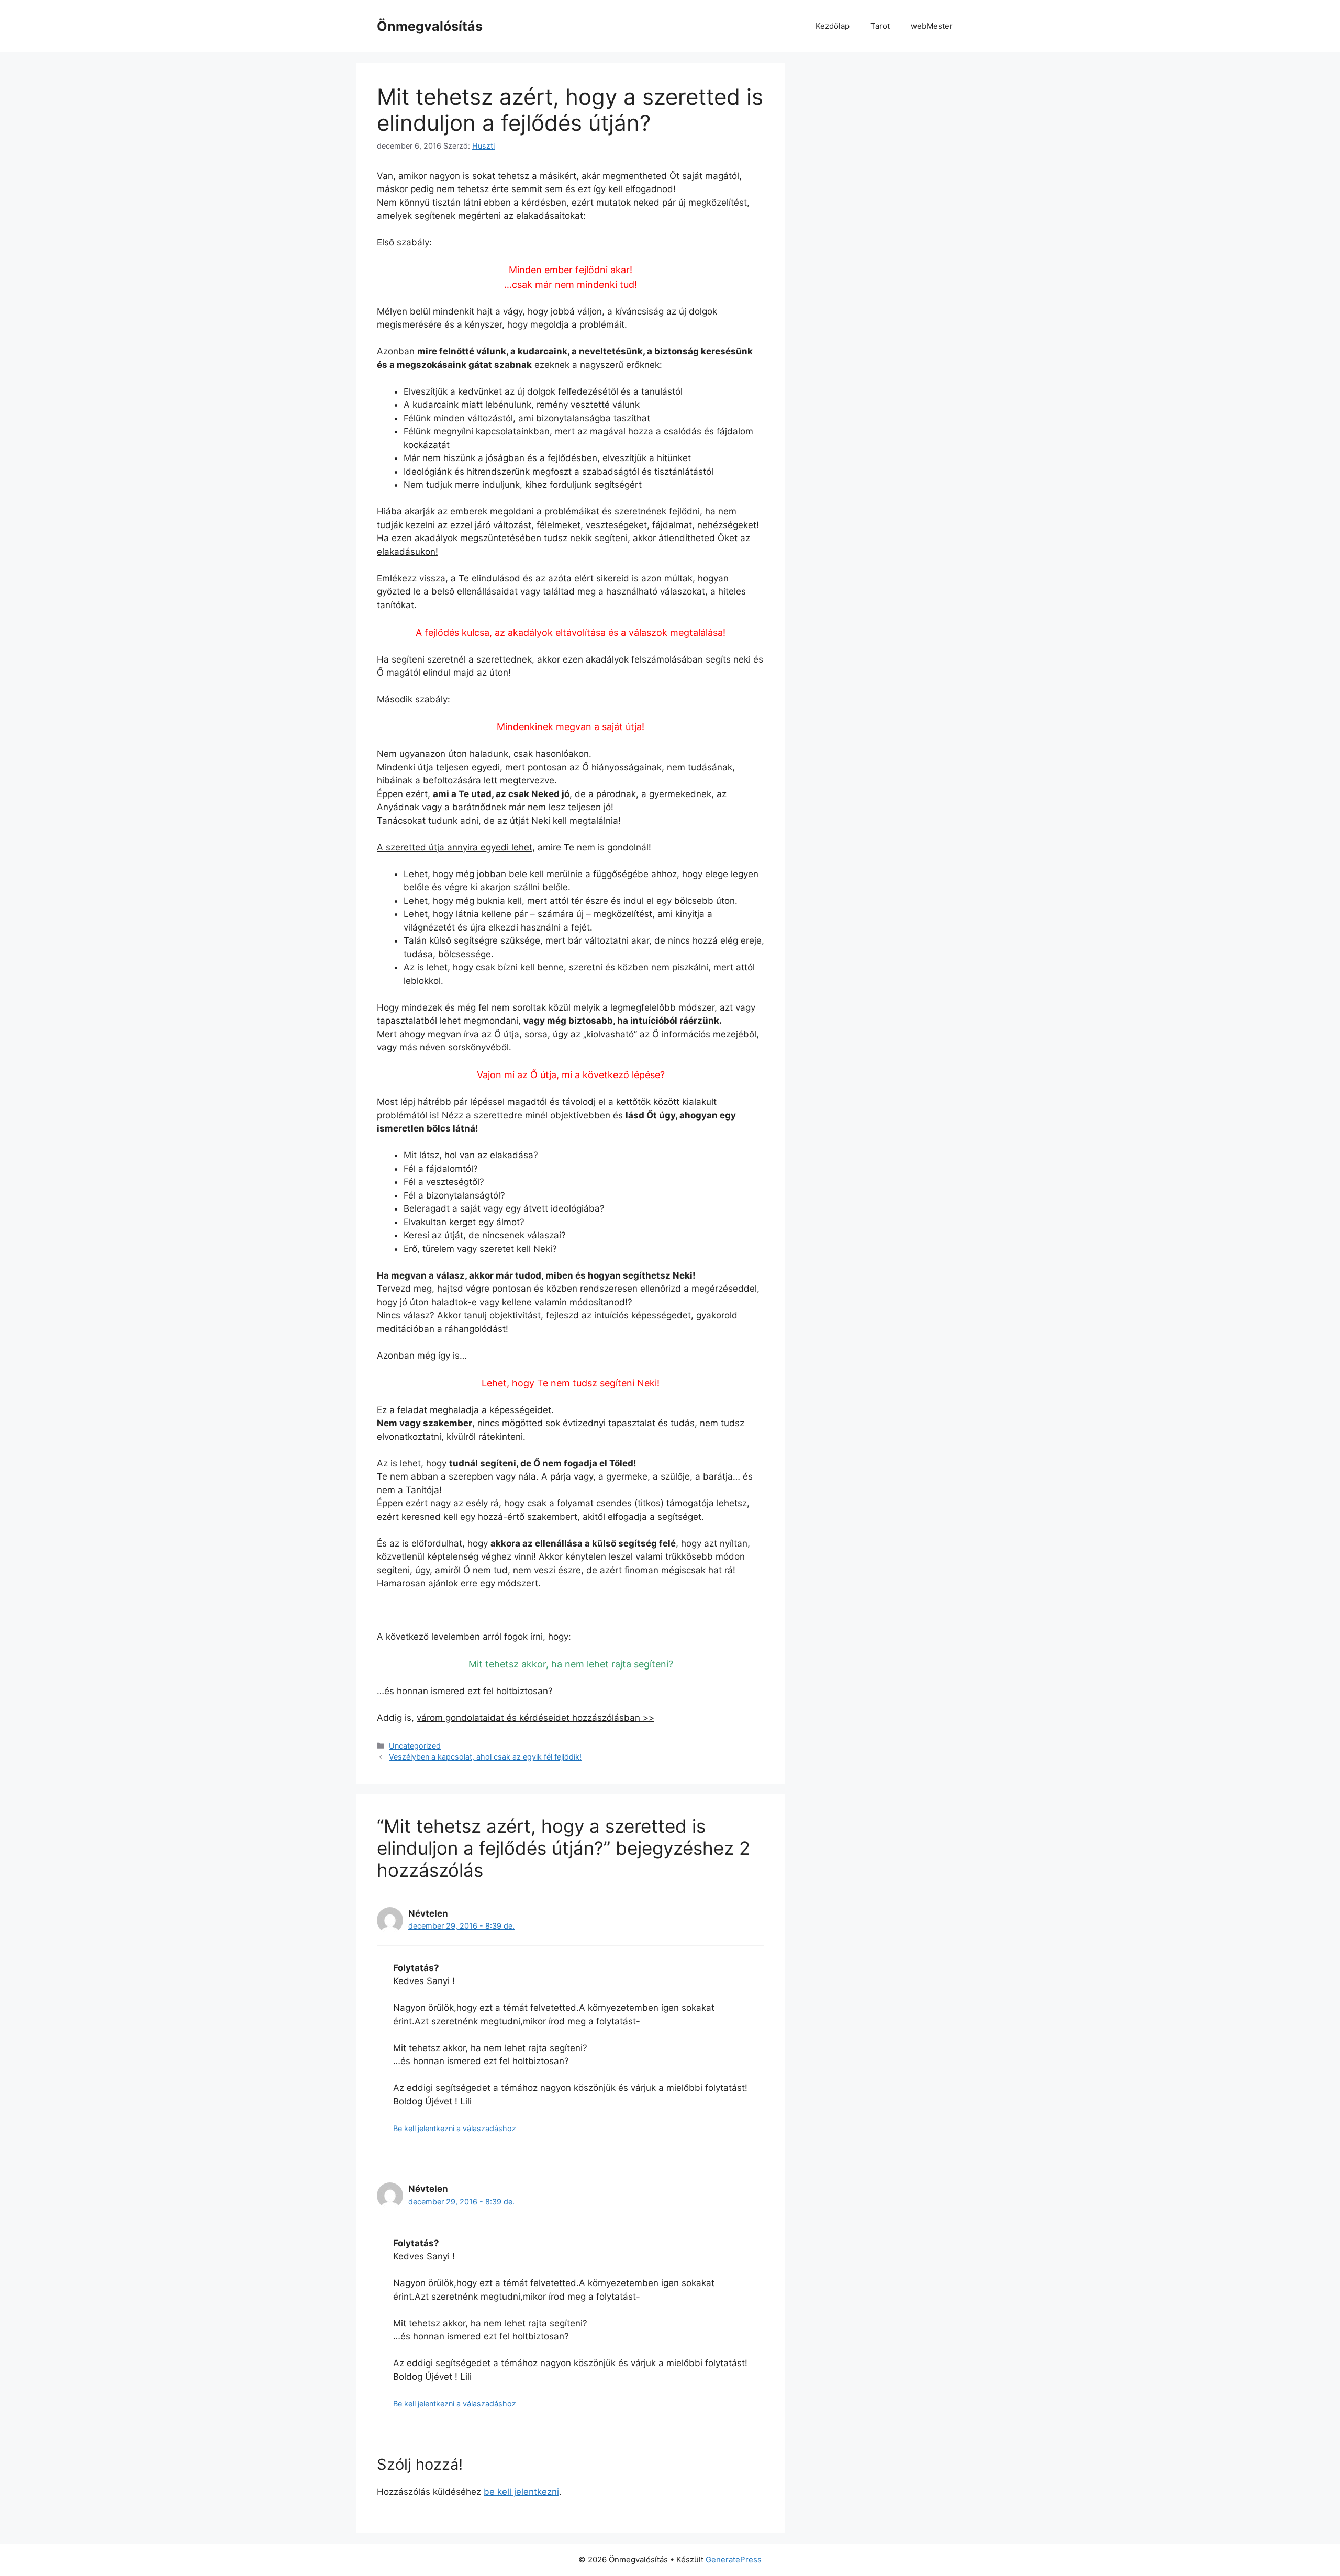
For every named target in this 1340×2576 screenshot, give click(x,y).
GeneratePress (734, 2560)
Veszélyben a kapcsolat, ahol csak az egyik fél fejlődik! (485, 1757)
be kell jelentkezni (521, 2492)
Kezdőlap (833, 26)
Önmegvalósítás (430, 26)
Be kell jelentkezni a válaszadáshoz (455, 2128)
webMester (932, 26)
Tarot (880, 26)
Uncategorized (415, 1746)
